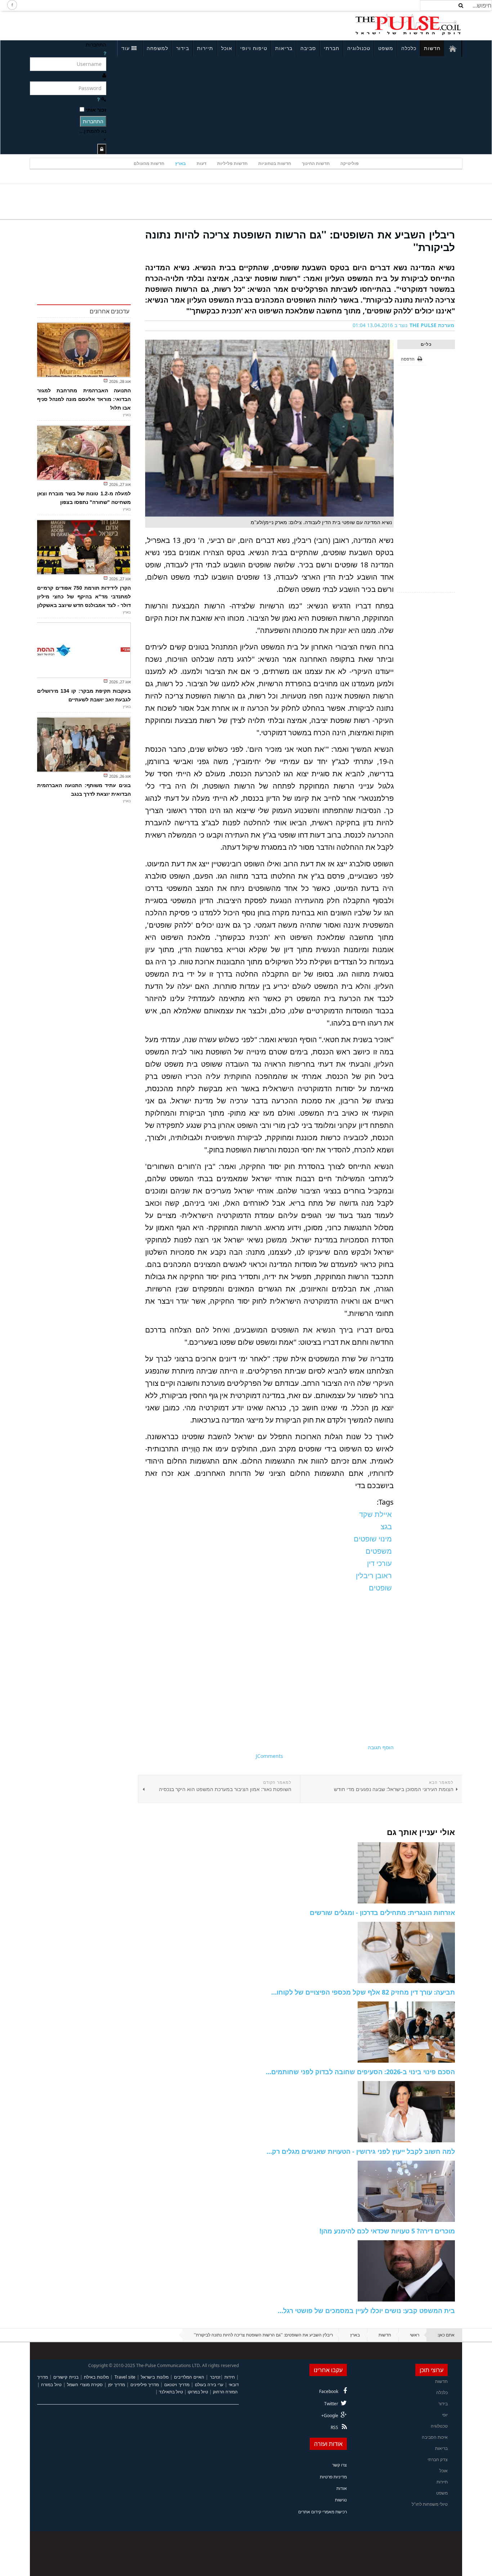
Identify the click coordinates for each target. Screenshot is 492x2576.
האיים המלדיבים (189, 2377)
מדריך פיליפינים (145, 2385)
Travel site (125, 2377)
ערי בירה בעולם (209, 2385)
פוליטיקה (350, 163)
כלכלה (409, 48)
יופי (445, 2415)
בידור (183, 48)
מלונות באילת (96, 2377)
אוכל (227, 48)
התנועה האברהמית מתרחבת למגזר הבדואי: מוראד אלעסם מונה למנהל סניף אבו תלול (84, 399)
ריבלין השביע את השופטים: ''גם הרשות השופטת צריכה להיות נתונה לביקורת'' (300, 241)
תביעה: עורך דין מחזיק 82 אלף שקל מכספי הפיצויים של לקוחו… (363, 1992)
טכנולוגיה (359, 48)
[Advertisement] (126, 24)
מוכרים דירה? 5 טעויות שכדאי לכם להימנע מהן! (387, 2231)
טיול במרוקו (198, 2392)
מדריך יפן (117, 2385)
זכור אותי (96, 110)
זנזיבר (215, 2377)
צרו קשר (339, 2465)
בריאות (284, 48)
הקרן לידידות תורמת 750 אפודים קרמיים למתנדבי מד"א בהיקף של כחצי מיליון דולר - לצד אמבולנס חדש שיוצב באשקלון (84, 597)
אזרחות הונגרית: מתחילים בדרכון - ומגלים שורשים (382, 1912)
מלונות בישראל (155, 2377)
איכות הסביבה (435, 2437)
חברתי (332, 48)
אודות (342, 2488)
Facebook (329, 2391)
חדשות (432, 48)
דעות (202, 163)
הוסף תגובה (381, 1747)
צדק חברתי (438, 2459)
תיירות (205, 48)
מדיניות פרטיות (333, 2477)
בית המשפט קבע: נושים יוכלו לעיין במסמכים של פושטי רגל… (366, 2311)
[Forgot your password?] (98, 99)
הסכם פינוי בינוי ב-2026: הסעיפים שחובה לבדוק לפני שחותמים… (360, 2072)
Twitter (331, 2404)
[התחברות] (102, 149)
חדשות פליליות (232, 163)
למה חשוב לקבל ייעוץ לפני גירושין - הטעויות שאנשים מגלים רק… (361, 2151)
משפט (386, 48)
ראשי (415, 2335)
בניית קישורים (66, 2377)
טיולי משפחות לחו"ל (430, 2504)
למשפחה (157, 48)
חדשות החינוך (316, 163)
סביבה (308, 48)
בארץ (180, 163)
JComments (269, 1756)
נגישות (341, 2500)
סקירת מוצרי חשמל (85, 2385)
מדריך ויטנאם (177, 2385)
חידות (230, 2377)
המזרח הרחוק (225, 2392)
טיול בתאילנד (171, 2392)
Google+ (330, 2416)
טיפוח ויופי (254, 48)
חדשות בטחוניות (275, 163)
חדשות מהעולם (149, 163)
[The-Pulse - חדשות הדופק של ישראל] (408, 24)
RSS (334, 2427)
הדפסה (408, 359)
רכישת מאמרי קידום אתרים (323, 2512)
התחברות (93, 121)
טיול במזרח (51, 2385)
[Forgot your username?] (105, 53)
